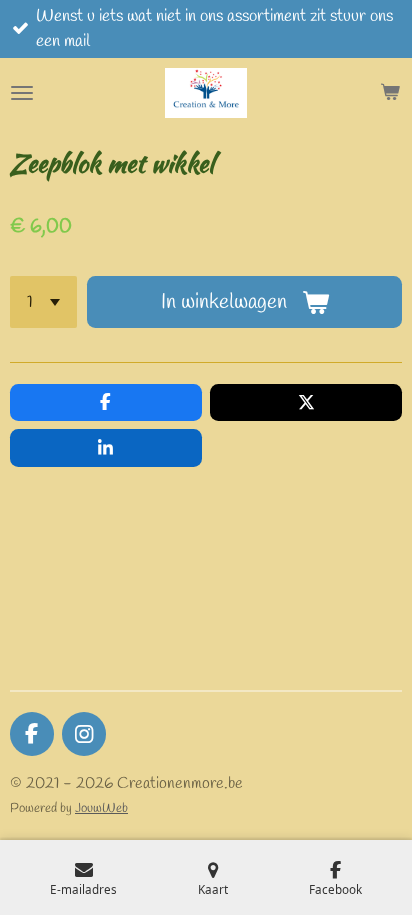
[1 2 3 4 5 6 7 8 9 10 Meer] (43, 302)
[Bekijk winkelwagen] (390, 93)
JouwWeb (101, 808)
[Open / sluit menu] (22, 93)
